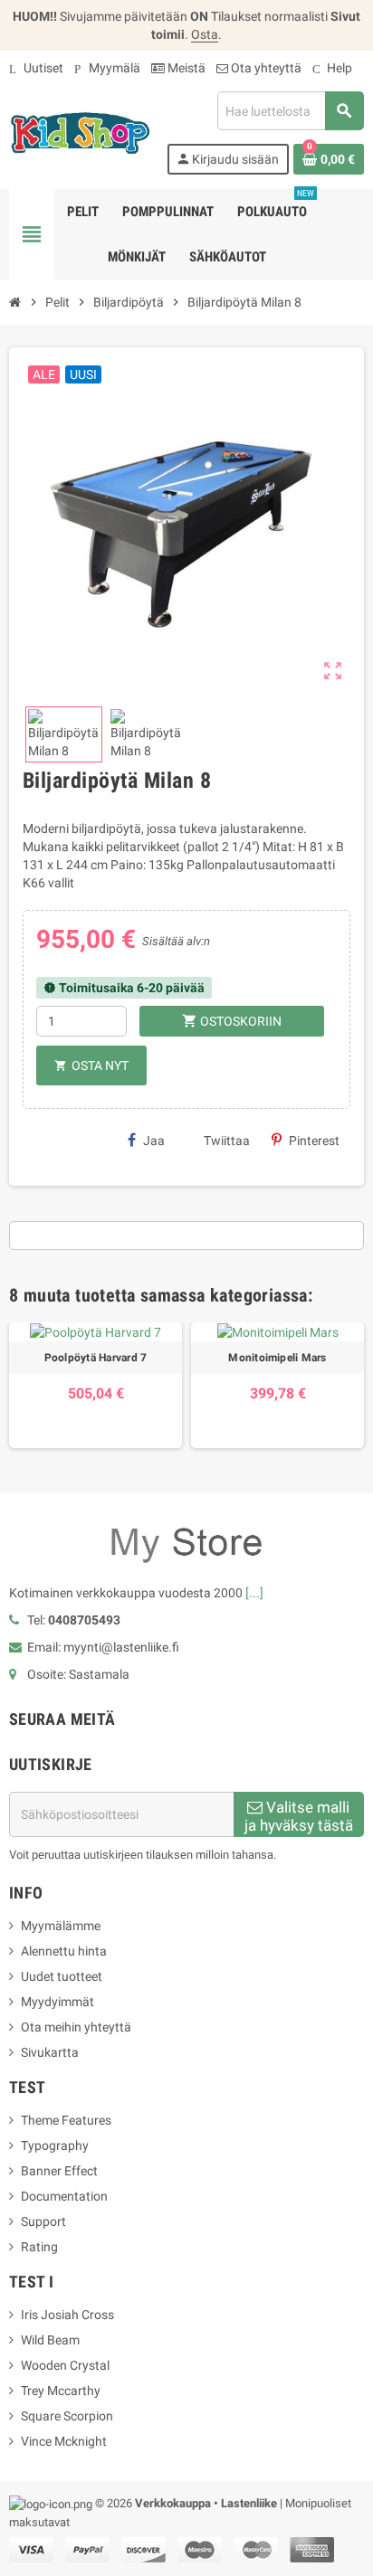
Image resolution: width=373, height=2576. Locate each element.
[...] (254, 1593)
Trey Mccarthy (61, 2391)
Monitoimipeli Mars (277, 1358)
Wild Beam (50, 2340)
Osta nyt (91, 1065)
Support (43, 2221)
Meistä (185, 68)
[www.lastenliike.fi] (80, 132)
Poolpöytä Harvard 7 (96, 1358)
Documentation (64, 2196)
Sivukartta (50, 2052)
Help (332, 68)
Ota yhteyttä (265, 68)
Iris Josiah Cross (67, 2315)
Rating (39, 2247)
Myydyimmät (57, 2002)
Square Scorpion (67, 2416)
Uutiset (36, 68)
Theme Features (66, 2120)
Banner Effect (59, 2171)
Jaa (154, 1141)
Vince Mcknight (64, 2441)
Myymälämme (61, 1926)
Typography (55, 2145)
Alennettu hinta (64, 1951)
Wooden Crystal (65, 2365)
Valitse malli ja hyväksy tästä (299, 1816)
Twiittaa (227, 1141)
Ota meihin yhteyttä (76, 2027)
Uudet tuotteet (62, 1976)
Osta (205, 34)
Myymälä (107, 68)
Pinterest (314, 1141)
